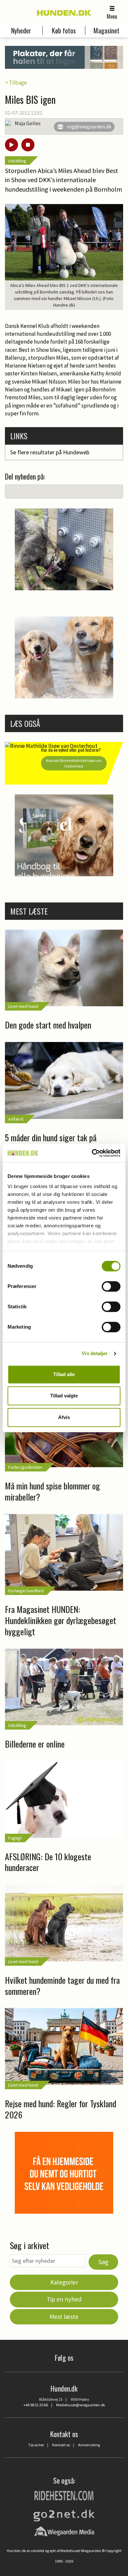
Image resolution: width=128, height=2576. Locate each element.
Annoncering (89, 2445)
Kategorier (64, 2282)
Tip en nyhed (64, 2299)
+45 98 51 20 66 (36, 2405)
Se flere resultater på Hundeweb (50, 452)
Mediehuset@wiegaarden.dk (81, 2405)
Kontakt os (61, 2445)
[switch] (111, 1286)
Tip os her (36, 2445)
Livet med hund (23, 1006)
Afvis (64, 1417)
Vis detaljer (95, 1353)
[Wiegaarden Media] (64, 2531)
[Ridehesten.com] (64, 2495)
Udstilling (17, 161)
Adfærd (16, 1119)
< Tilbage (16, 83)
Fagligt (15, 1838)
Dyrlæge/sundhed (26, 1591)
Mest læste (64, 2317)
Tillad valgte (64, 1396)
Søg (103, 2262)
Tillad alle (64, 1374)
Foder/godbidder (25, 1467)
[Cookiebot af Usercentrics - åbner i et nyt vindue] (92, 1153)
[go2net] (64, 2514)
